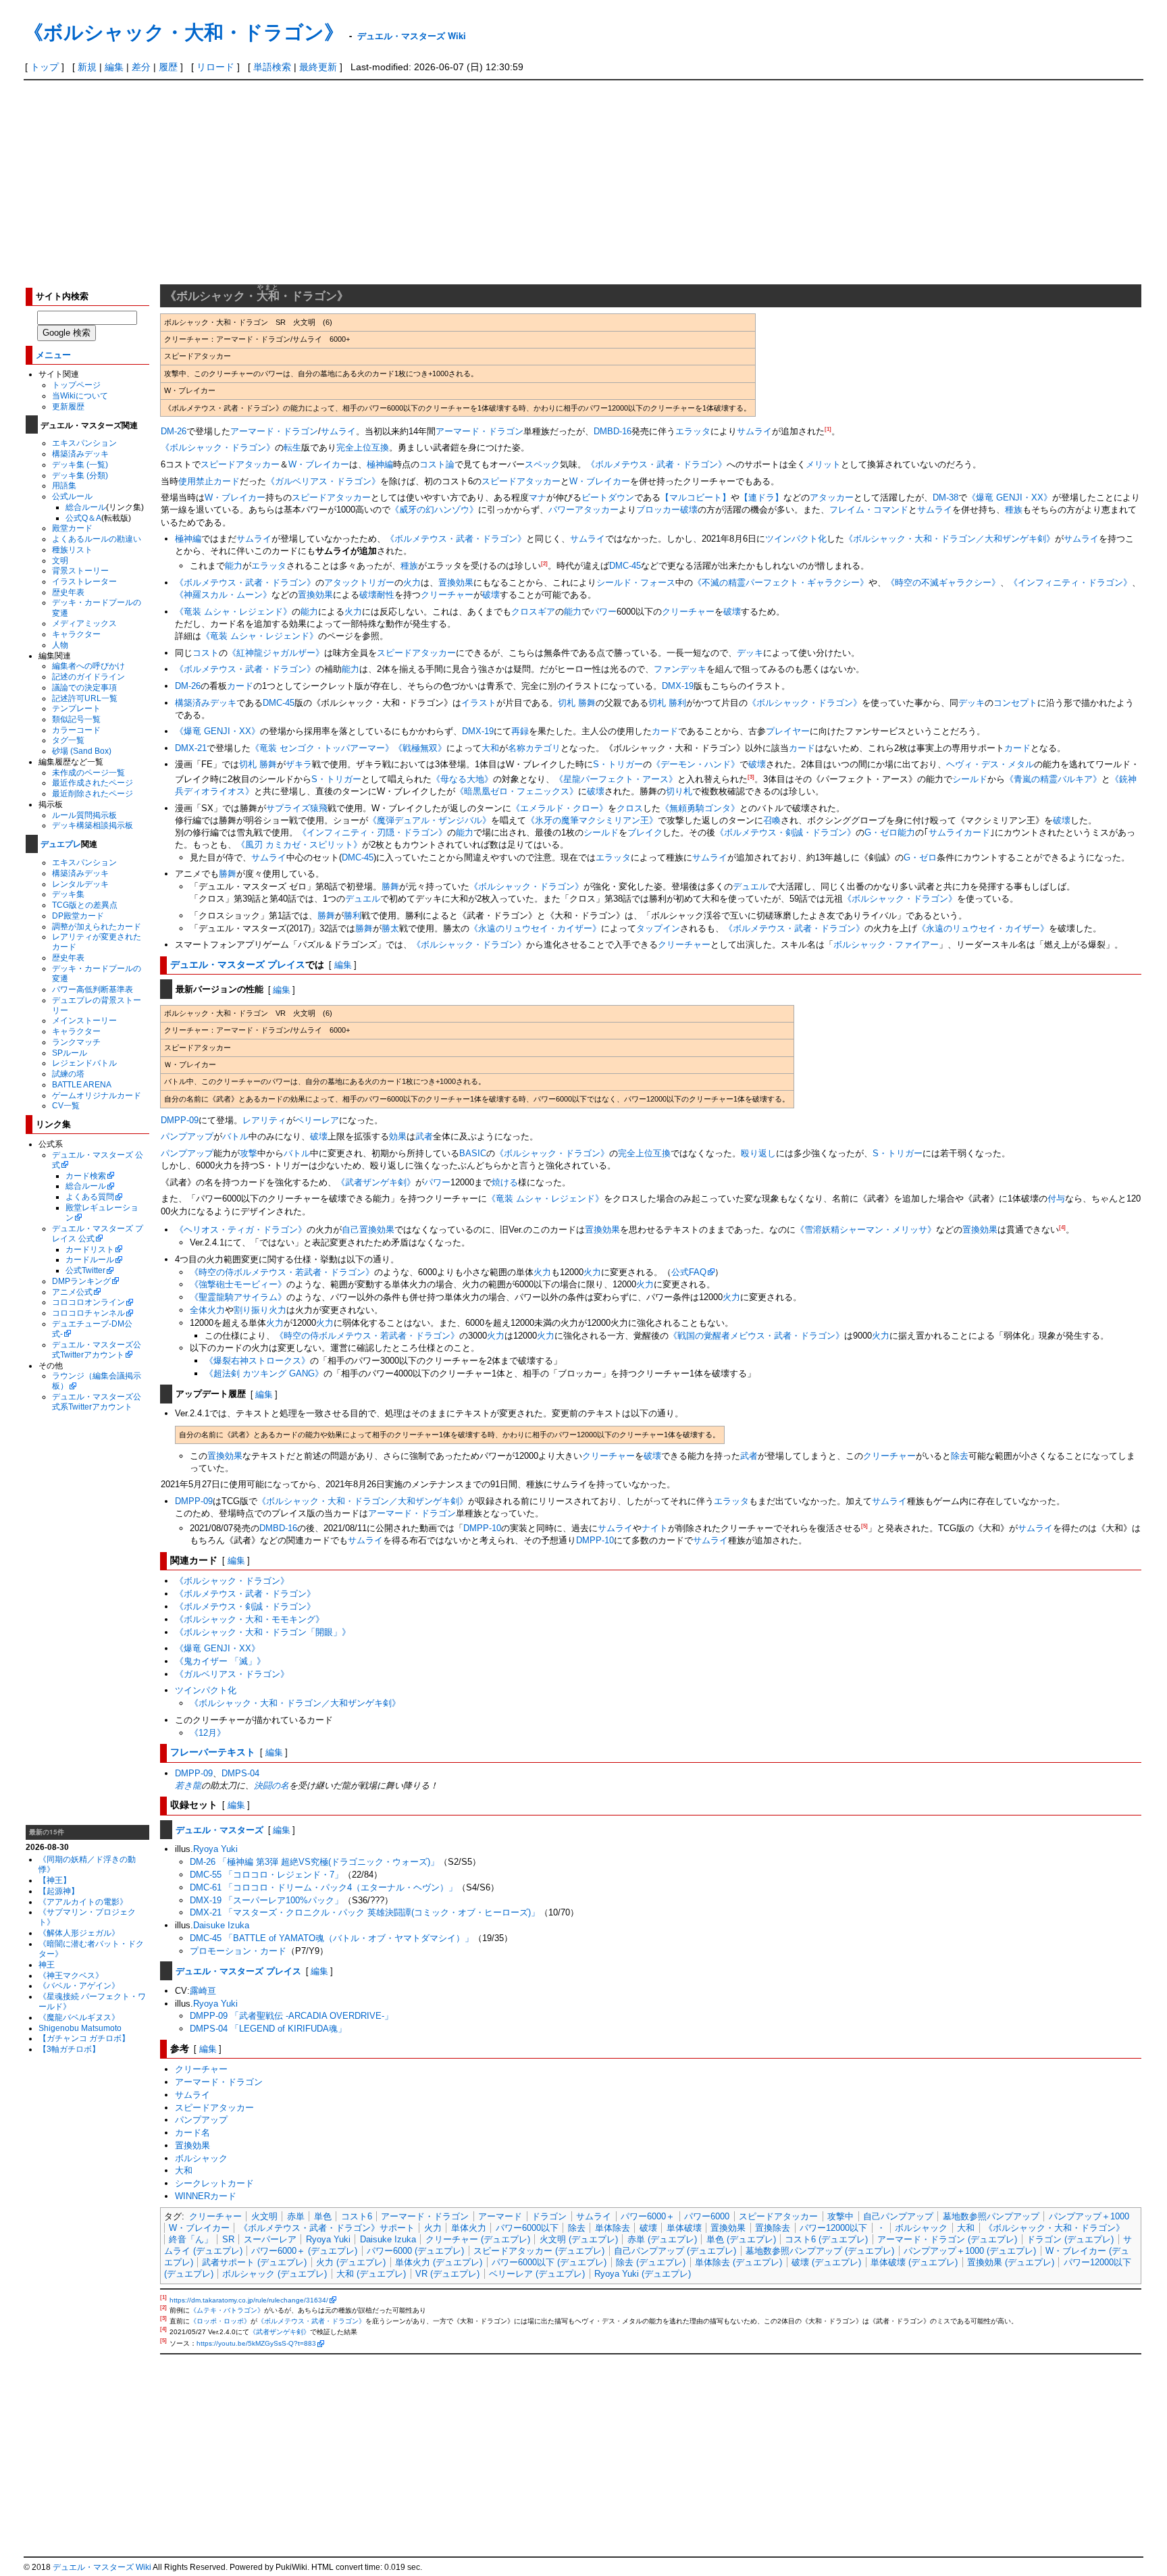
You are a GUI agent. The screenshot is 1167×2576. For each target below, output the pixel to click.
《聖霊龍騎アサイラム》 (238, 1297)
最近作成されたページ (93, 782)
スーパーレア (270, 2239)
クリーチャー (447, 595)
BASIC (473, 1153)
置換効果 (456, 583)
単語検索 (272, 67)
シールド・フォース (636, 583)
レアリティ (264, 1120)
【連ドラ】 (761, 497)
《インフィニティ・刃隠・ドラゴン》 (372, 832)
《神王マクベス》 (71, 1975)
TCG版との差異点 (85, 905)
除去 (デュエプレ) (651, 2262)
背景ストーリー (80, 570)
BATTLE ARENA (82, 1084)
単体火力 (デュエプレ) (439, 2262)
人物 (60, 645)
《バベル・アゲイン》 (79, 1985)
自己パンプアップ (898, 2216)
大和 (490, 748)
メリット (823, 464)
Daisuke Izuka (221, 1925)
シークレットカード (214, 2183)
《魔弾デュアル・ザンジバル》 (430, 820)
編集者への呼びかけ (88, 666)
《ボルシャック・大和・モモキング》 (250, 1619)
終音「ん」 (191, 2239)
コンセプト (1015, 703)
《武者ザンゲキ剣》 (376, 1182)
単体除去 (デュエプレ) (738, 2262)
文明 (60, 560)
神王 (47, 1964)
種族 (1014, 510)
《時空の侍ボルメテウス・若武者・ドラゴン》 (282, 1272)
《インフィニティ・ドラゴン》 (1070, 583)
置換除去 (773, 2228)
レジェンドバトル (84, 1063)
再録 (520, 731)
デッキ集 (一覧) (80, 464)
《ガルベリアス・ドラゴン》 (323, 481)
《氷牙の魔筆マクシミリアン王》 (592, 820)
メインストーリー (84, 1020)
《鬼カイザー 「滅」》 (220, 1661)
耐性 (386, 595)
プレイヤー (788, 731)
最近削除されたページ (93, 793)
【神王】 (55, 1880)
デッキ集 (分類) (80, 475)
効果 (398, 1136)
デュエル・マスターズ (219, 1829)
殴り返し (758, 1153)
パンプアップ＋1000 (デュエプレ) (970, 2251)
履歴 (168, 67)
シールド (970, 779)
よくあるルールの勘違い (97, 539)
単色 (323, 2216)
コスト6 (357, 2216)
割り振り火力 (260, 1310)
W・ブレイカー (319, 464)
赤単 (296, 2216)
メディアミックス (84, 623)
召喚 (772, 820)
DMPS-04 (240, 1773)
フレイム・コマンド (869, 510)
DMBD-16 (613, 431)
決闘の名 (271, 1785)
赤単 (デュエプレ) (662, 2239)
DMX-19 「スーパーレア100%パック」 (266, 1900)
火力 (412, 583)
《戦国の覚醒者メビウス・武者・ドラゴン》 (756, 1336)
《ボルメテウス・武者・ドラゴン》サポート (327, 2228)
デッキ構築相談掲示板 (93, 825)
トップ (45, 67)
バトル (235, 1136)
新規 (87, 67)
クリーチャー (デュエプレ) (478, 2239)
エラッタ (693, 431)
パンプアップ (187, 1136)
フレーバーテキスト (213, 1751)
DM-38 (945, 497)
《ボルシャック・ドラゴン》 (218, 447)
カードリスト (90, 1249)
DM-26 (174, 431)
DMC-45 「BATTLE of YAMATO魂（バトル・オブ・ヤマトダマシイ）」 (332, 1938)
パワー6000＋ (648, 2216)
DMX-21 (191, 748)
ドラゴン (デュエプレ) (1070, 2239)
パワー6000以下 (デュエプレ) (549, 2262)
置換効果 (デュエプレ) (1011, 2262)
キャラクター (76, 634)
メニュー (53, 354)
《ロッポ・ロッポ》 (220, 2321)
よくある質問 (90, 1196)
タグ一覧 (68, 740)
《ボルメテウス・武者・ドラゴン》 (656, 464)
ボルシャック (201, 2158)
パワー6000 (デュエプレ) (415, 2251)
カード (240, 686)
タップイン (658, 928)
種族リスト (72, 549)
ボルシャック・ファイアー (886, 945)
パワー (603, 612)
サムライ (338, 431)
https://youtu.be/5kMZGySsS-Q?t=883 (256, 2343)
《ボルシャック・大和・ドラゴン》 (184, 31)
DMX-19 (678, 686)
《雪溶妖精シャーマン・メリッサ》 (866, 1230)
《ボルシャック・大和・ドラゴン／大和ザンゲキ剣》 (950, 539)
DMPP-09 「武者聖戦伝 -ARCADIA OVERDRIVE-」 (291, 2016)
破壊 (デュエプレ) (826, 2262)
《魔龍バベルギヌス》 (79, 2017)
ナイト (655, 1528)
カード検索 (86, 1176)
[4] (1062, 1228)
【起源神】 (59, 1891)
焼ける (505, 1182)
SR (228, 2239)
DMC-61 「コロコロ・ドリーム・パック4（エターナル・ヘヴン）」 (323, 1887)
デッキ (750, 653)
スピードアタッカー (240, 464)
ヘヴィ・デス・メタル (990, 764)
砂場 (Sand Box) (82, 751)
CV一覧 (66, 1105)
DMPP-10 (482, 1528)
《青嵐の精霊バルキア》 (1053, 779)
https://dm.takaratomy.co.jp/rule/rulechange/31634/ (249, 2300)
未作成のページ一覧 (88, 772)
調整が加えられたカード (97, 926)
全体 (199, 1310)
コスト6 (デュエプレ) (826, 2239)
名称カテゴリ (534, 748)
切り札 (679, 791)
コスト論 (437, 464)
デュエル (750, 886)
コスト (206, 653)
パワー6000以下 (527, 2228)
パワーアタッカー (583, 510)
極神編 (380, 464)
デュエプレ (61, 844)
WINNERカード (206, 2196)
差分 (141, 67)
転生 (292, 447)
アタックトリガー (359, 583)
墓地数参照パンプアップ (991, 2216)
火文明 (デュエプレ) (579, 2239)
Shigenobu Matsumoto (80, 2028)
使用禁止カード (209, 481)
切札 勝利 (667, 703)
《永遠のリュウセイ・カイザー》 (535, 928)
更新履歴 (68, 406)
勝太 (390, 928)
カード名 (192, 2133)
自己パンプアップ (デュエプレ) (675, 2251)
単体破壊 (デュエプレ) (914, 2262)
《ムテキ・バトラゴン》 (227, 2310)
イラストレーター (84, 581)
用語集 (64, 485)
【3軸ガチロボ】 (69, 2049)
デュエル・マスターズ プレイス (238, 964)
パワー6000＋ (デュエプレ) (304, 2251)
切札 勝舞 (577, 703)
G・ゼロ (881, 832)
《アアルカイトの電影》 (83, 1902)
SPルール (70, 1053)
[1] (828, 429)
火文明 (264, 2216)
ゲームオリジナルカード (97, 1095)
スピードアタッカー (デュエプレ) (539, 2251)
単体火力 (469, 2228)
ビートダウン (608, 497)
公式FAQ (689, 1272)
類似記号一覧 (76, 719)
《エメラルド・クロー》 (560, 808)
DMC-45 (625, 566)
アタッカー (832, 497)
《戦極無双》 (420, 748)
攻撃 (249, 1153)
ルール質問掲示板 (84, 815)
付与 (1056, 1199)
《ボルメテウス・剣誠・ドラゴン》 (785, 832)
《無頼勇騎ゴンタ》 (700, 808)
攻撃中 (840, 2216)
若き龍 (188, 1785)
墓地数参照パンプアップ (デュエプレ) (820, 2251)
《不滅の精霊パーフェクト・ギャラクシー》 (781, 583)
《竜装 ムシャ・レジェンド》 (233, 612)
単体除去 (613, 2228)
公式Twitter (85, 1270)
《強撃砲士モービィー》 (238, 1284)
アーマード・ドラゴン (274, 431)
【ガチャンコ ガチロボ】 (84, 2038)
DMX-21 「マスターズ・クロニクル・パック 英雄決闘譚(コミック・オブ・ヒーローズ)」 (365, 1912)
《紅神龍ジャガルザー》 (276, 653)
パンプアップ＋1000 (1089, 2216)
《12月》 (208, 1733)
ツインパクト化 (796, 539)
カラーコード (76, 730)
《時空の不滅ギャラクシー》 (943, 583)
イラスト (479, 703)
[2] (544, 564)
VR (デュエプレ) (447, 2274)
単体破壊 (684, 2228)
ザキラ (299, 764)
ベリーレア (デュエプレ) (537, 2274)
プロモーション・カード (238, 1951)
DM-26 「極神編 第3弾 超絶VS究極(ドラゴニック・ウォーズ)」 (314, 1862)
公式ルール (72, 496)
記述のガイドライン (88, 676)
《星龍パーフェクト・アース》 (616, 779)
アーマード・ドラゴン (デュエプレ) (947, 2239)
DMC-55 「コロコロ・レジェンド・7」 (266, 1875)
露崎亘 (203, 1991)
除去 (960, 1456)
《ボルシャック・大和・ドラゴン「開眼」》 (263, 1632)
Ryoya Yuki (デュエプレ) (643, 2274)
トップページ (76, 385)
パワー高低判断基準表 (93, 989)
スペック (542, 464)
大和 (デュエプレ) (371, 2274)
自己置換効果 (368, 1230)
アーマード (500, 2216)
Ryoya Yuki (215, 1849)
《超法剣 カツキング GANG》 (264, 1373)
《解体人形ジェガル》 (79, 1933)
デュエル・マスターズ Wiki (412, 35)
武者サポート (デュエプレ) (254, 2262)
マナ (538, 497)
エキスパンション (84, 443)
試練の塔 (68, 1074)
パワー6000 (707, 2216)
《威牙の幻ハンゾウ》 (434, 510)
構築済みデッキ (80, 454)
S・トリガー (618, 764)
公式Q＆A (83, 518)
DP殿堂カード (78, 916)
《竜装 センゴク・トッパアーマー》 (322, 748)
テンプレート (76, 708)
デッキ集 (68, 894)
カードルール (90, 1259)
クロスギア (533, 612)
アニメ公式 (72, 1292)
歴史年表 (68, 592)
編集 (114, 67)
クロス (630, 808)
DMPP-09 (180, 1120)
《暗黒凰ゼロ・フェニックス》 (517, 791)
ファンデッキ (680, 669)
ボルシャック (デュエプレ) (275, 2274)
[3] (751, 777)
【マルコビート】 (696, 497)
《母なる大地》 (462, 779)
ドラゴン (549, 2216)
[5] (864, 1526)
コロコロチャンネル (88, 1313)
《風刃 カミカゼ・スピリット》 (299, 845)
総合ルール (86, 507)
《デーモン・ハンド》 (696, 764)
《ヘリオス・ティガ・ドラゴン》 (241, 1230)
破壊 (368, 595)
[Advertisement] (583, 182)
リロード (215, 67)
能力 (234, 566)
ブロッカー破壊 (667, 510)
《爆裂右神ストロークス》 (257, 1361)
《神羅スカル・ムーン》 (223, 595)
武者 (424, 1136)
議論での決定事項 (84, 687)
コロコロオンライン (88, 1302)
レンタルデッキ (80, 884)
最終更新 (318, 67)
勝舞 (228, 874)
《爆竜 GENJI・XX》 (1010, 497)
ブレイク (645, 832)
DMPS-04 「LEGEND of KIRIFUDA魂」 (268, 2029)
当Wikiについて (80, 395)
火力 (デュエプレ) (351, 2262)
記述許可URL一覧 (85, 698)
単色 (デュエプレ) (741, 2239)
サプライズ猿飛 (297, 808)
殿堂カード (72, 528)
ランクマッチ (76, 1042)
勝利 (353, 916)
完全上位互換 (363, 447)
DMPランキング (81, 1281)
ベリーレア (317, 1120)
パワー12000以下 (833, 2228)
